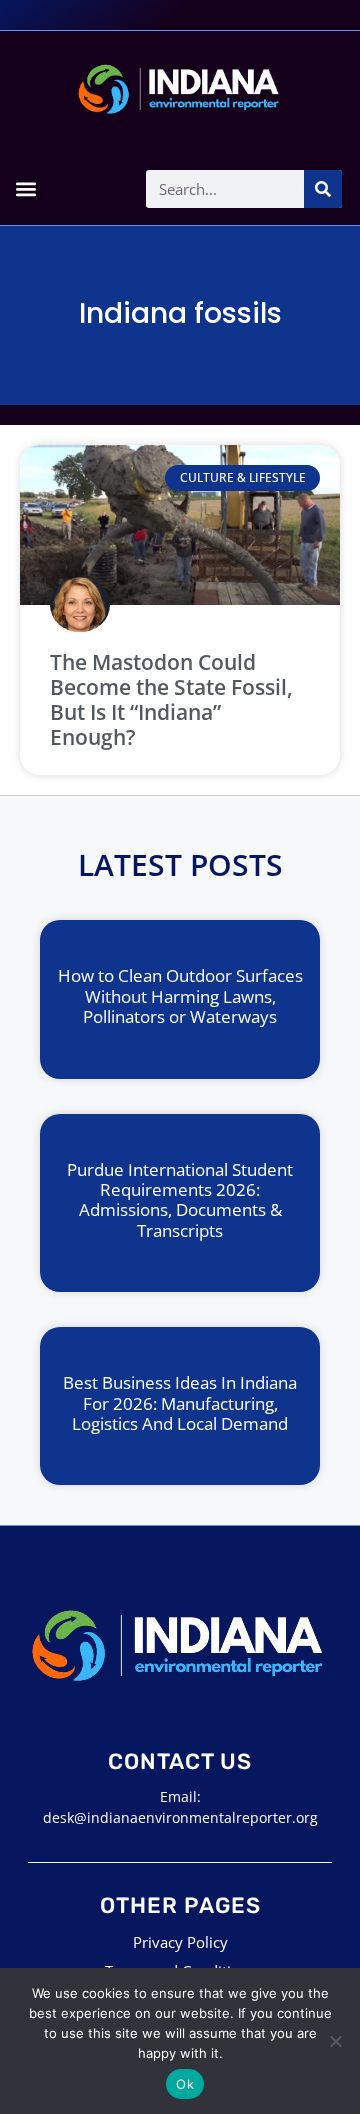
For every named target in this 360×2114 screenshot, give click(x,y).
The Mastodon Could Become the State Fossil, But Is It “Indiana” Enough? (171, 700)
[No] (335, 2041)
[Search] (323, 189)
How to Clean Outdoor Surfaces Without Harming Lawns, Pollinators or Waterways (180, 996)
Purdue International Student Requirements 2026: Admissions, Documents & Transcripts (180, 1200)
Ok (185, 2084)
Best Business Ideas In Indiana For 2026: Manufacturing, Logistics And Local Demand (180, 1403)
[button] (25, 188)
